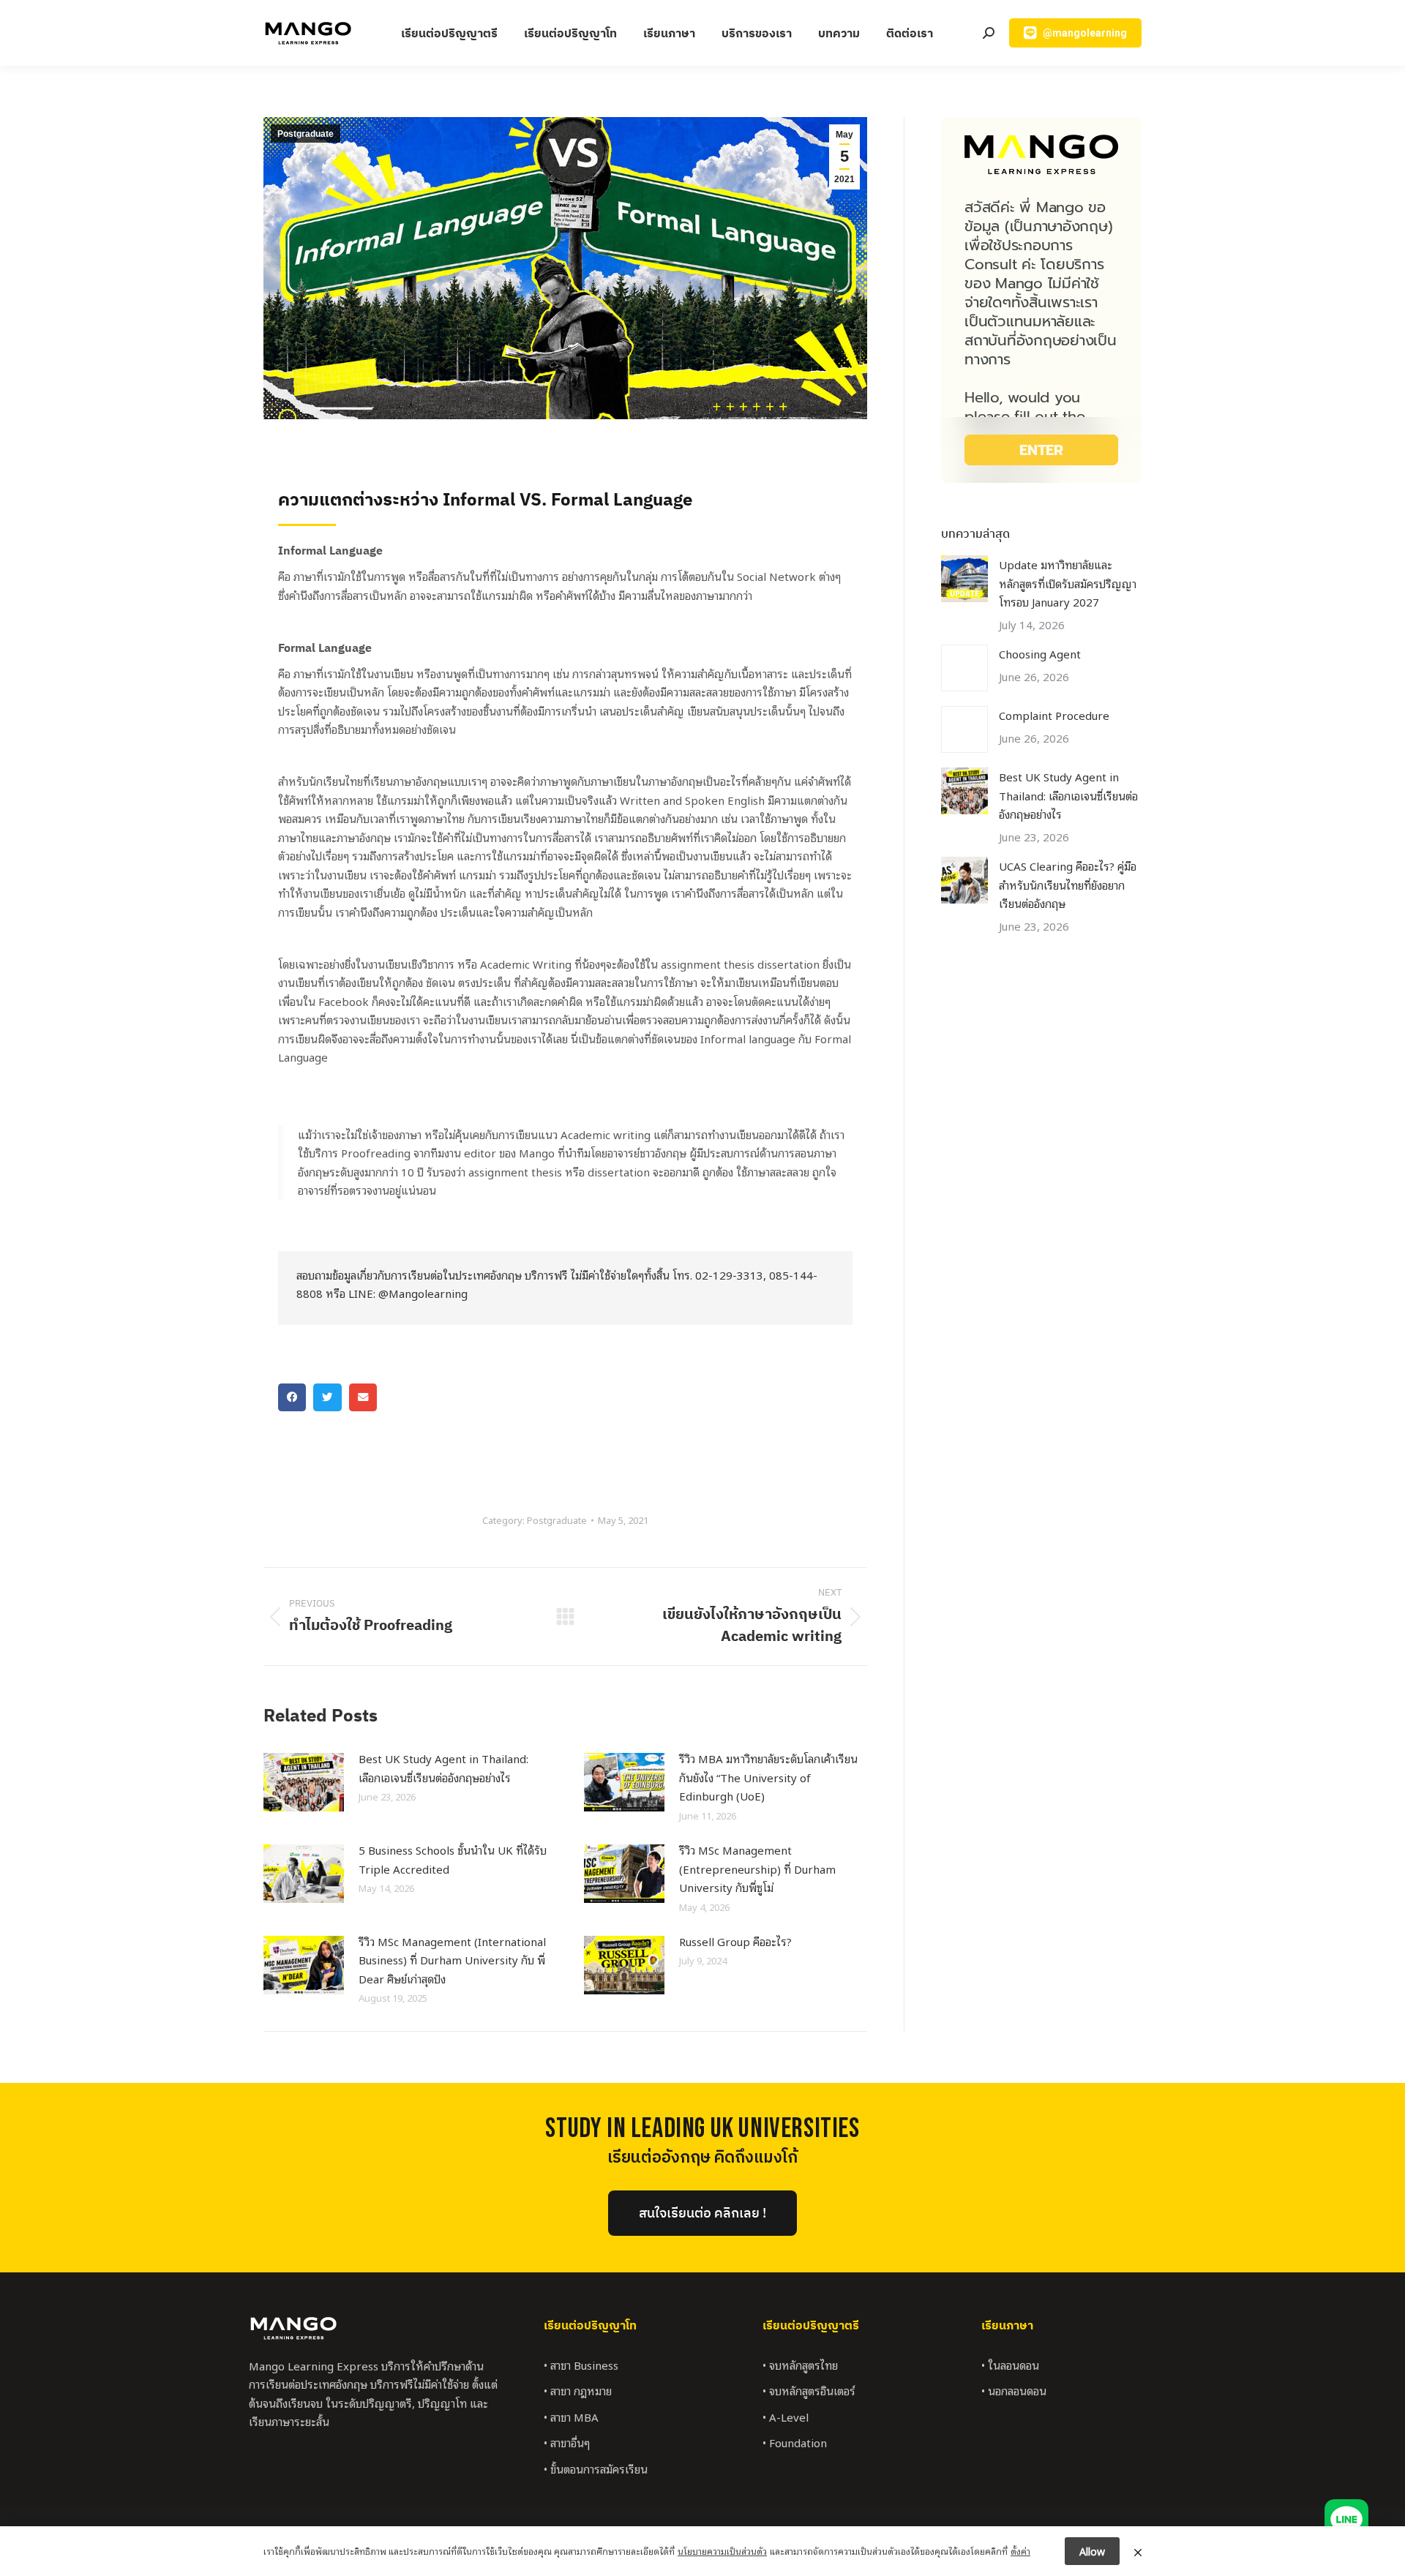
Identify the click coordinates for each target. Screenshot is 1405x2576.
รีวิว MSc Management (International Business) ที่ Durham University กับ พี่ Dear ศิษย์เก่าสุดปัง (452, 1960)
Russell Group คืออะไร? (735, 1941)
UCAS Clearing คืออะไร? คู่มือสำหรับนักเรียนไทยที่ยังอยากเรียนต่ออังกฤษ (1068, 884)
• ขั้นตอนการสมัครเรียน (596, 2468)
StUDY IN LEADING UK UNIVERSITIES (702, 2129)
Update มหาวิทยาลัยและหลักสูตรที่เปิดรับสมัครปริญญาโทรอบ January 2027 (1068, 583)
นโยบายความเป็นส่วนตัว (722, 2551)
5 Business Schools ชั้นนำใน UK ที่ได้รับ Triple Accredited (453, 1859)
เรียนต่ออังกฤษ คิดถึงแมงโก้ (702, 2158)
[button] (292, 1397)
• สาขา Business (581, 2365)
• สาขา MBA (571, 2417)
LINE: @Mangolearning (408, 1293)
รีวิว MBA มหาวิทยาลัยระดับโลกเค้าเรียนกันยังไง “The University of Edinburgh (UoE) (768, 1777)
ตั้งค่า (1020, 2551)
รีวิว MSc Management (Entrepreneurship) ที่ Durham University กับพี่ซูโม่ (757, 1868)
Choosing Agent (1040, 653)
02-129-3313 (729, 1274)
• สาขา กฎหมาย (578, 2390)
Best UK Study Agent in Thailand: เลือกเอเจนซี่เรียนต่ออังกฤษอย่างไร (443, 1768)
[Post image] (304, 1782)
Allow (1092, 2551)
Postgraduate (306, 134)
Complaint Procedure (1054, 715)
